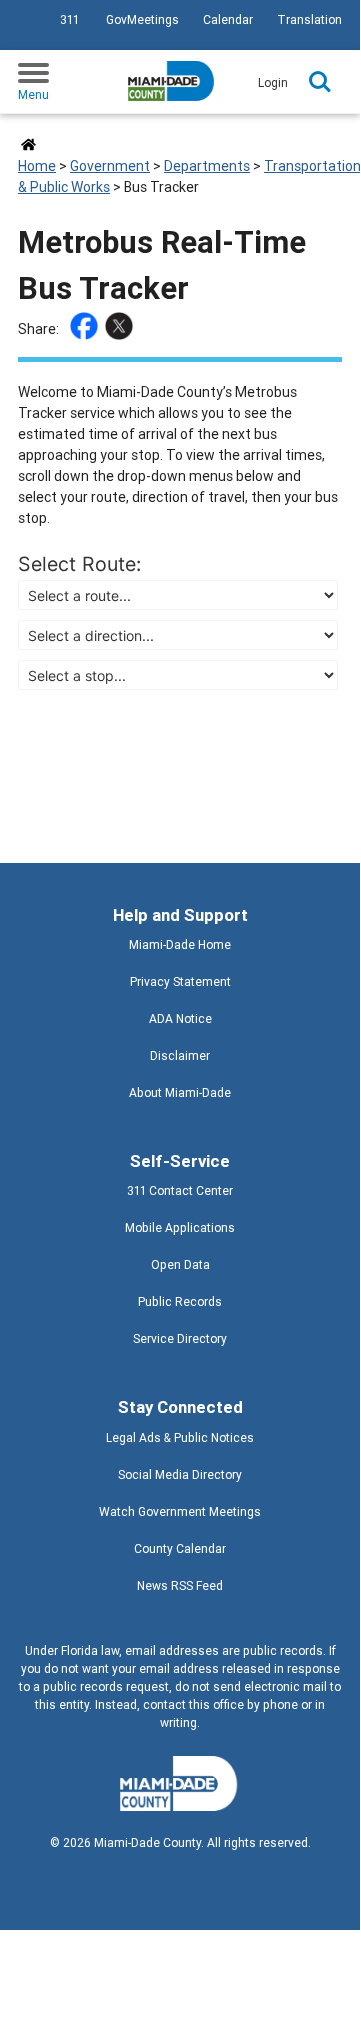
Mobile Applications (180, 1227)
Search (320, 82)
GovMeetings (142, 19)
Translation (309, 19)
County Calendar (180, 1548)
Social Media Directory (180, 1474)
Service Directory (180, 1338)
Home (37, 166)
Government (110, 166)
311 (69, 19)
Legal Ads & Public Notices (180, 1437)
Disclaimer (180, 1055)
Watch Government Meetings (180, 1511)
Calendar (228, 19)
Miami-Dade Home (180, 944)
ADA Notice (180, 1018)
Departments (207, 166)
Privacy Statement (180, 981)
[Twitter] (121, 329)
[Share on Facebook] (86, 329)
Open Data (180, 1264)
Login (273, 82)
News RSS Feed (180, 1585)
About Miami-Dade (180, 1092)
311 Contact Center (180, 1190)
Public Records (180, 1301)
